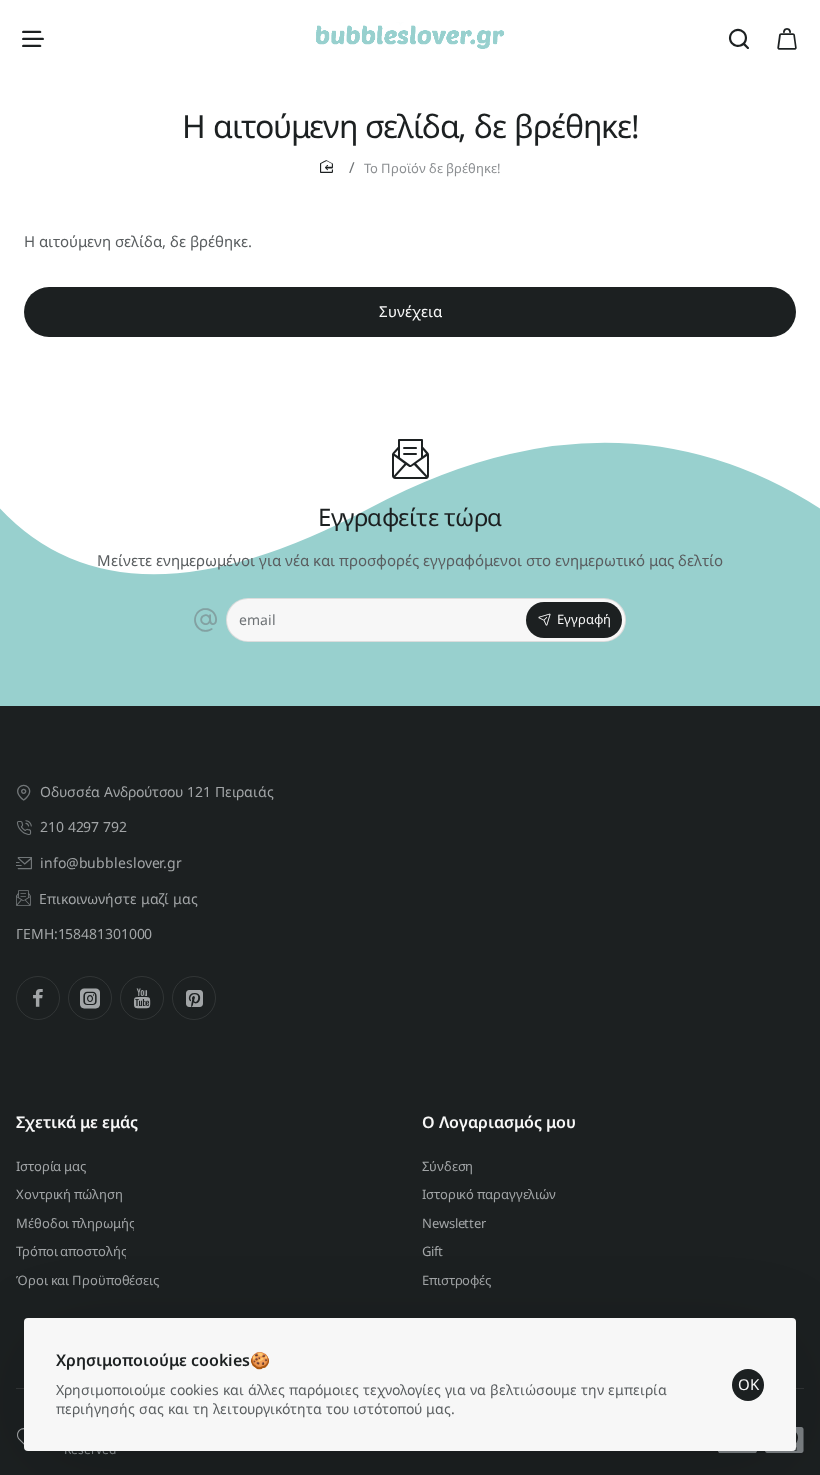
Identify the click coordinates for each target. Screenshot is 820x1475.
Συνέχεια (410, 311)
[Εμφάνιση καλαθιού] (787, 37)
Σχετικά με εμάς (77, 1122)
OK (748, 1384)
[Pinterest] (194, 998)
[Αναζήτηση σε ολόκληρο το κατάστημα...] (739, 37)
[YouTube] (142, 998)
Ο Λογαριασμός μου (499, 1122)
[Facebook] (38, 998)
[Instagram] (90, 998)
